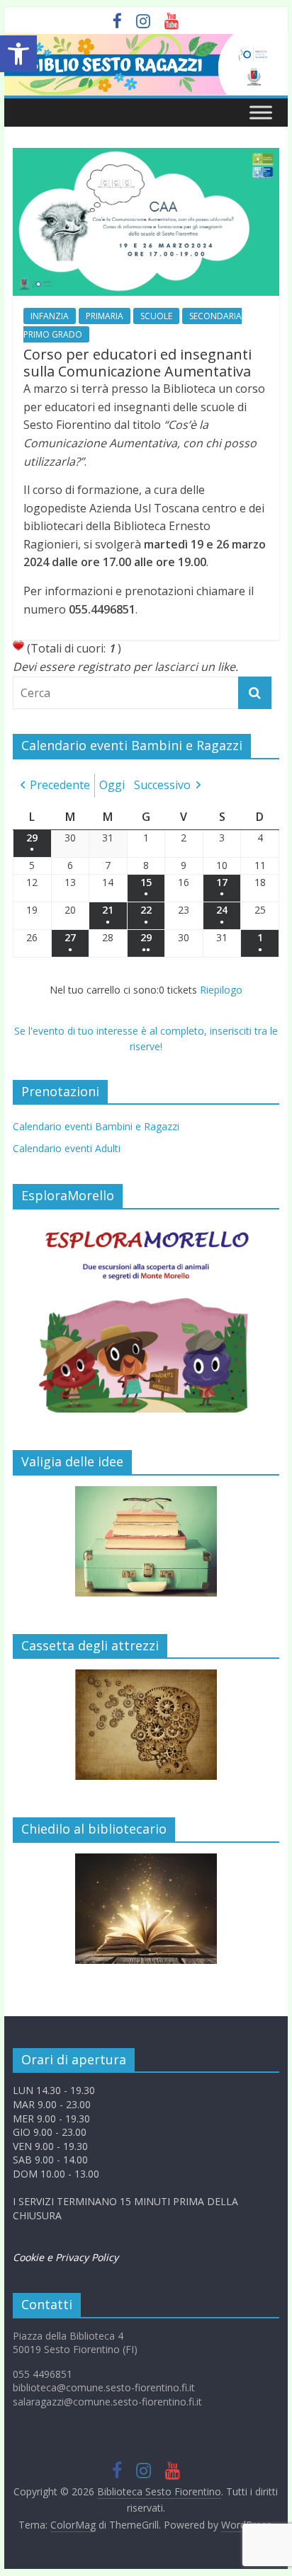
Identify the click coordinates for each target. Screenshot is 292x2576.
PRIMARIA (105, 316)
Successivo (162, 785)
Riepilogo (221, 990)
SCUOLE (156, 316)
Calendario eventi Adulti (67, 1148)
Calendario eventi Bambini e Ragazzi (96, 1126)
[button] (18, 54)
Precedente (60, 785)
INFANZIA (50, 316)
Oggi (112, 785)
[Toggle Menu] (261, 112)
